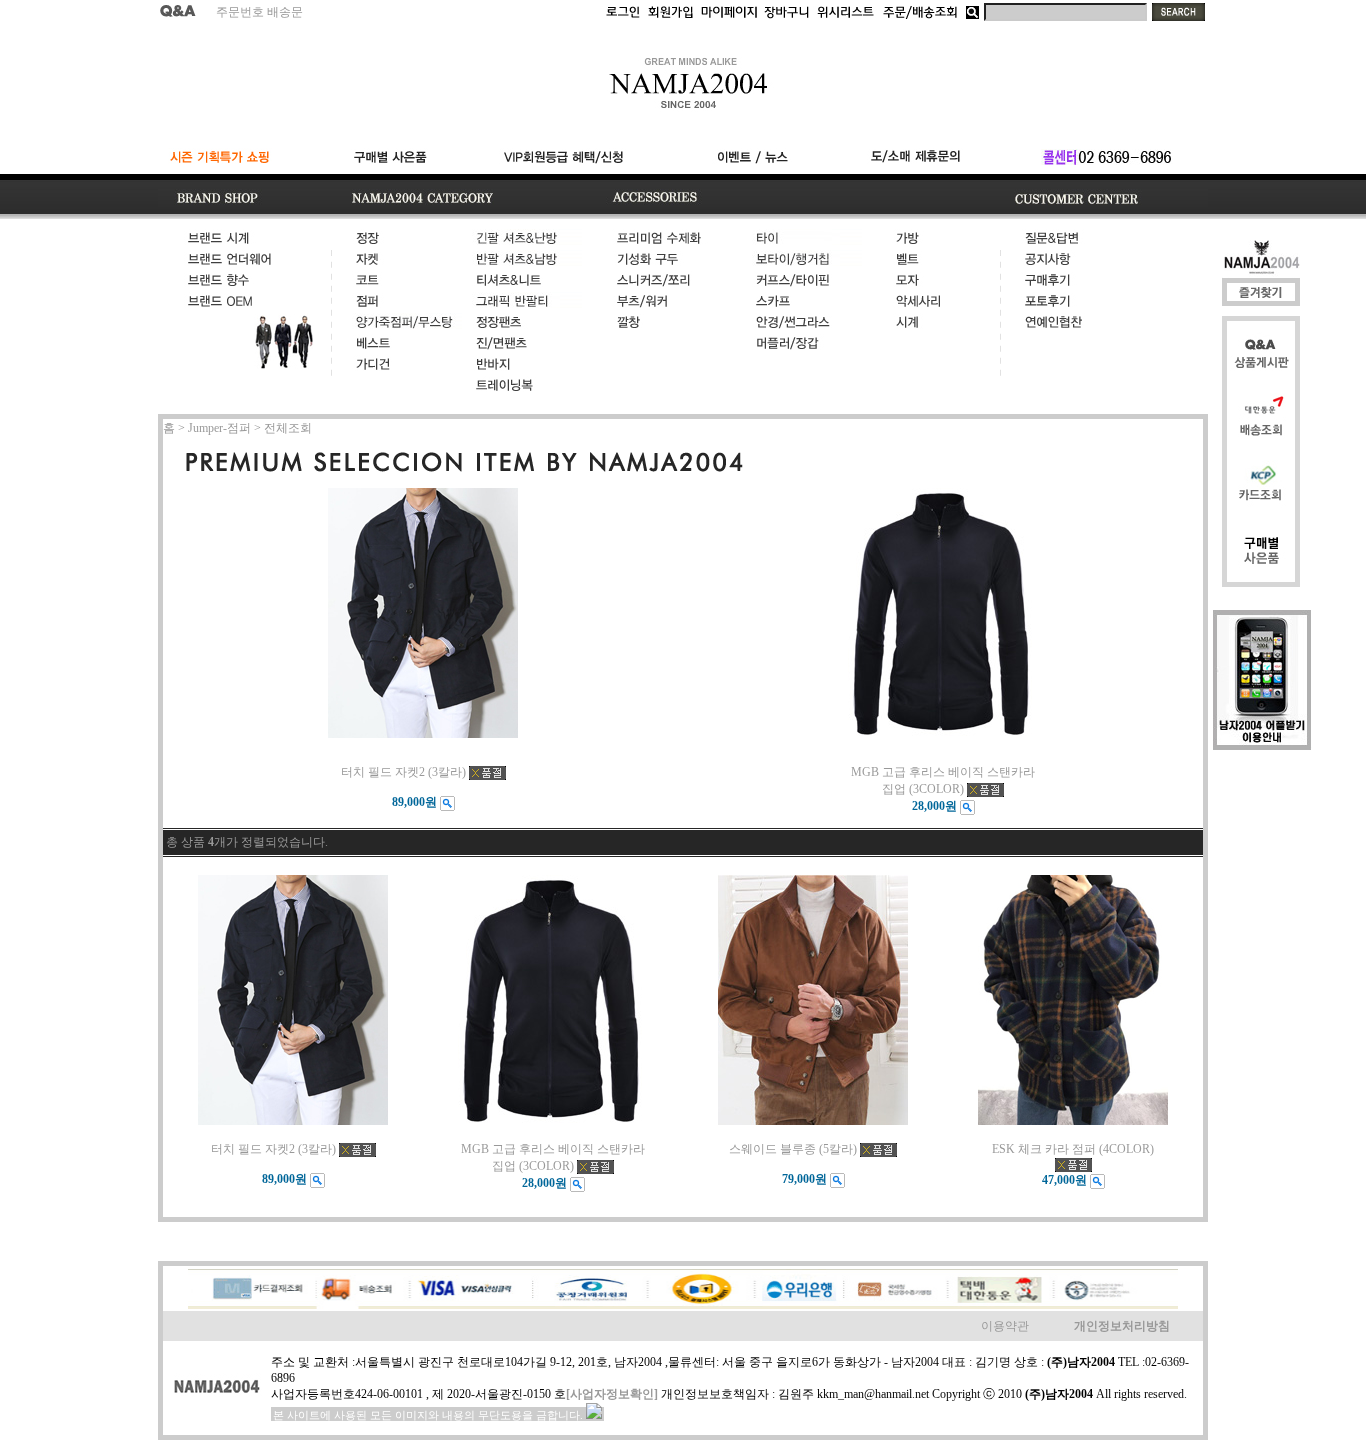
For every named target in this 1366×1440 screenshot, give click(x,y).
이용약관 (1005, 1326)
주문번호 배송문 (259, 12)
